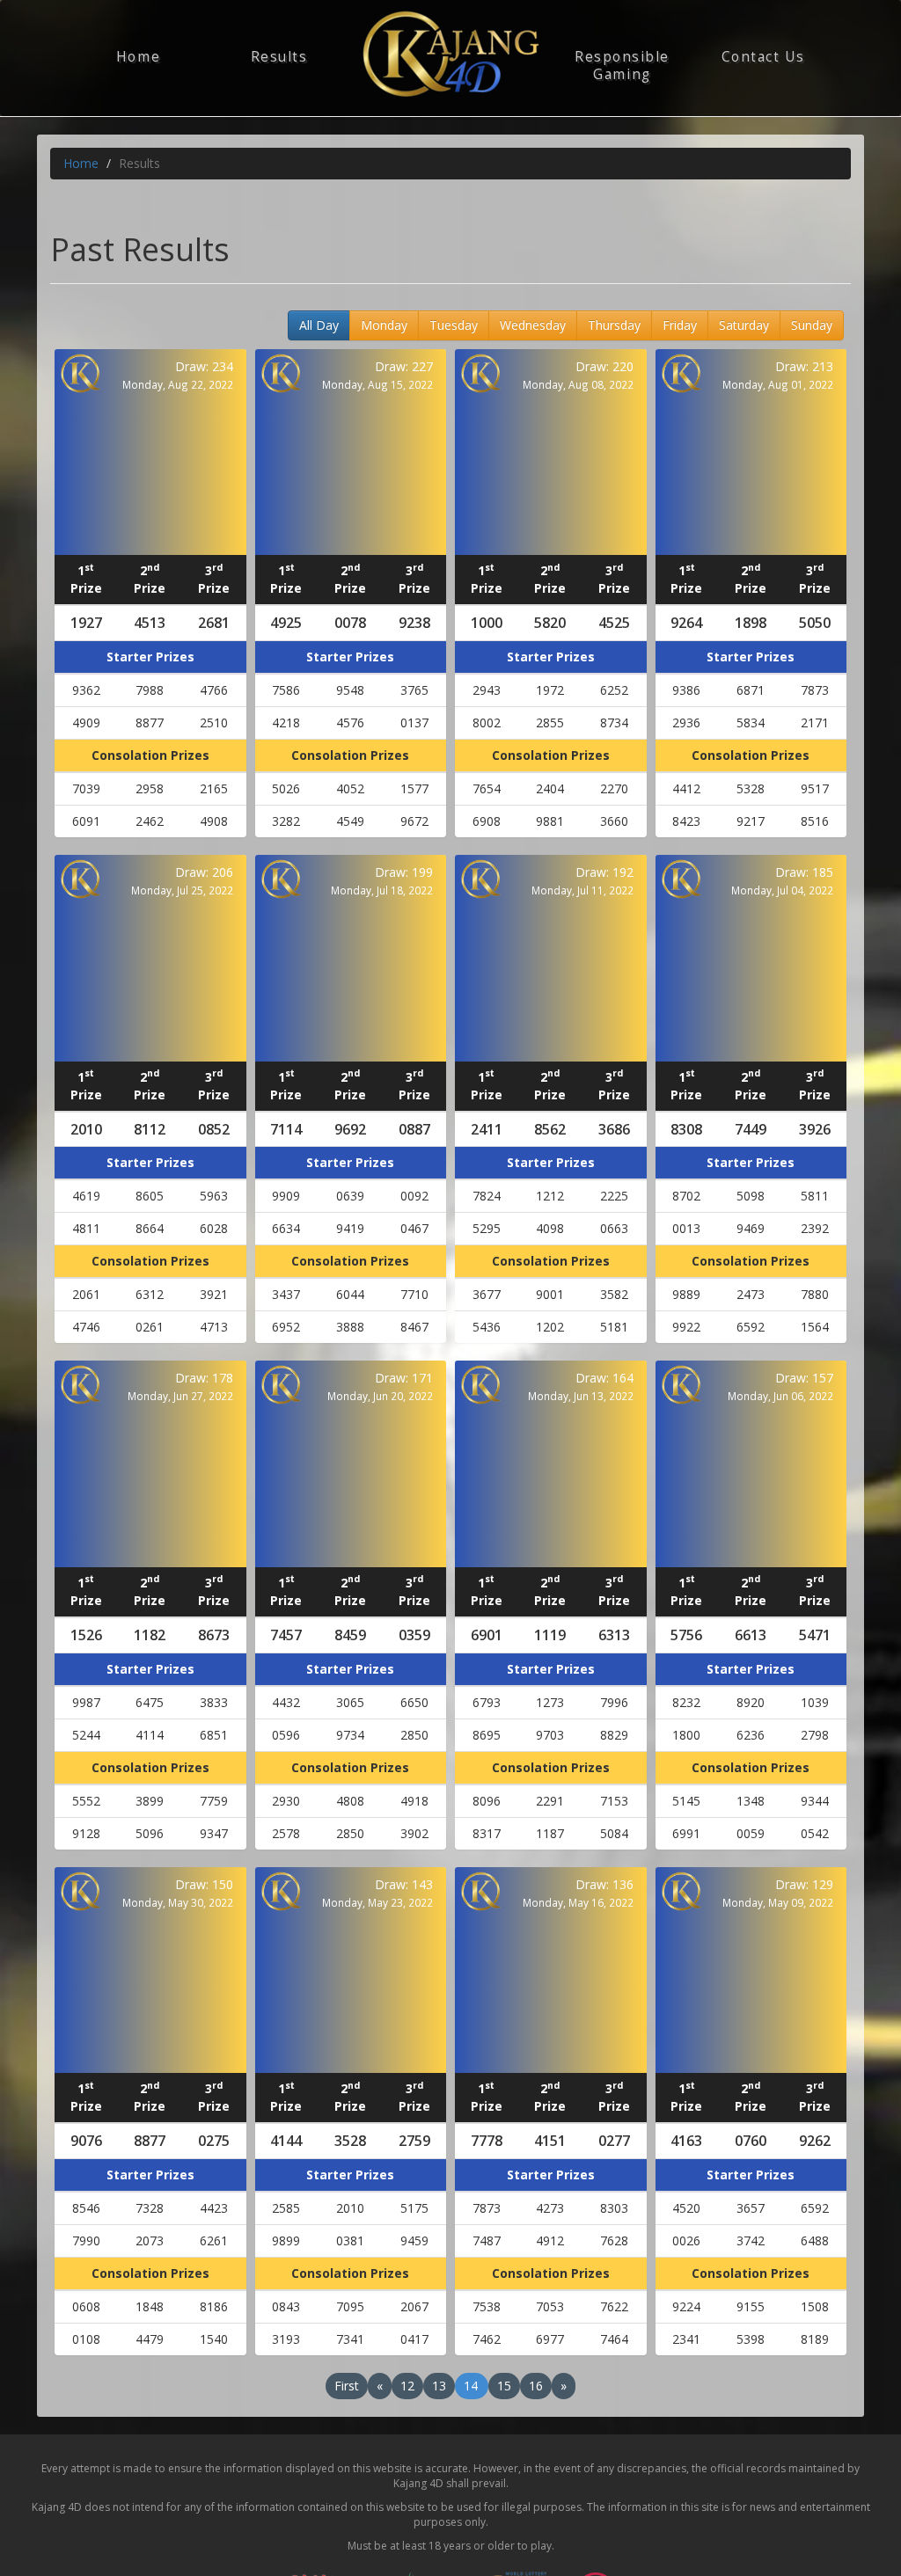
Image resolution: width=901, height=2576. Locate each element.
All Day (319, 325)
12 (407, 2386)
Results (279, 57)
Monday (384, 325)
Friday (680, 325)
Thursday (614, 325)
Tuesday (454, 325)
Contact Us (763, 57)
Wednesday (533, 325)
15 (504, 2386)
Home (138, 57)
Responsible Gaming (622, 66)
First (347, 2386)
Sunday (812, 325)
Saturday (744, 325)
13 (439, 2386)
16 (536, 2386)
